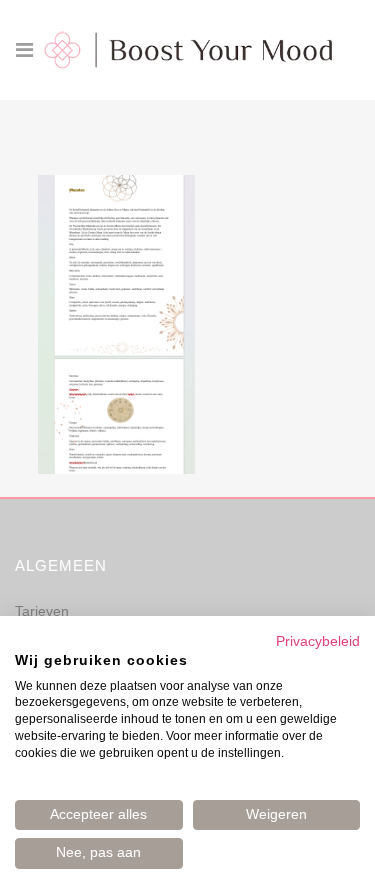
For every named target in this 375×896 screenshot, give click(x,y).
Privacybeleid (318, 641)
